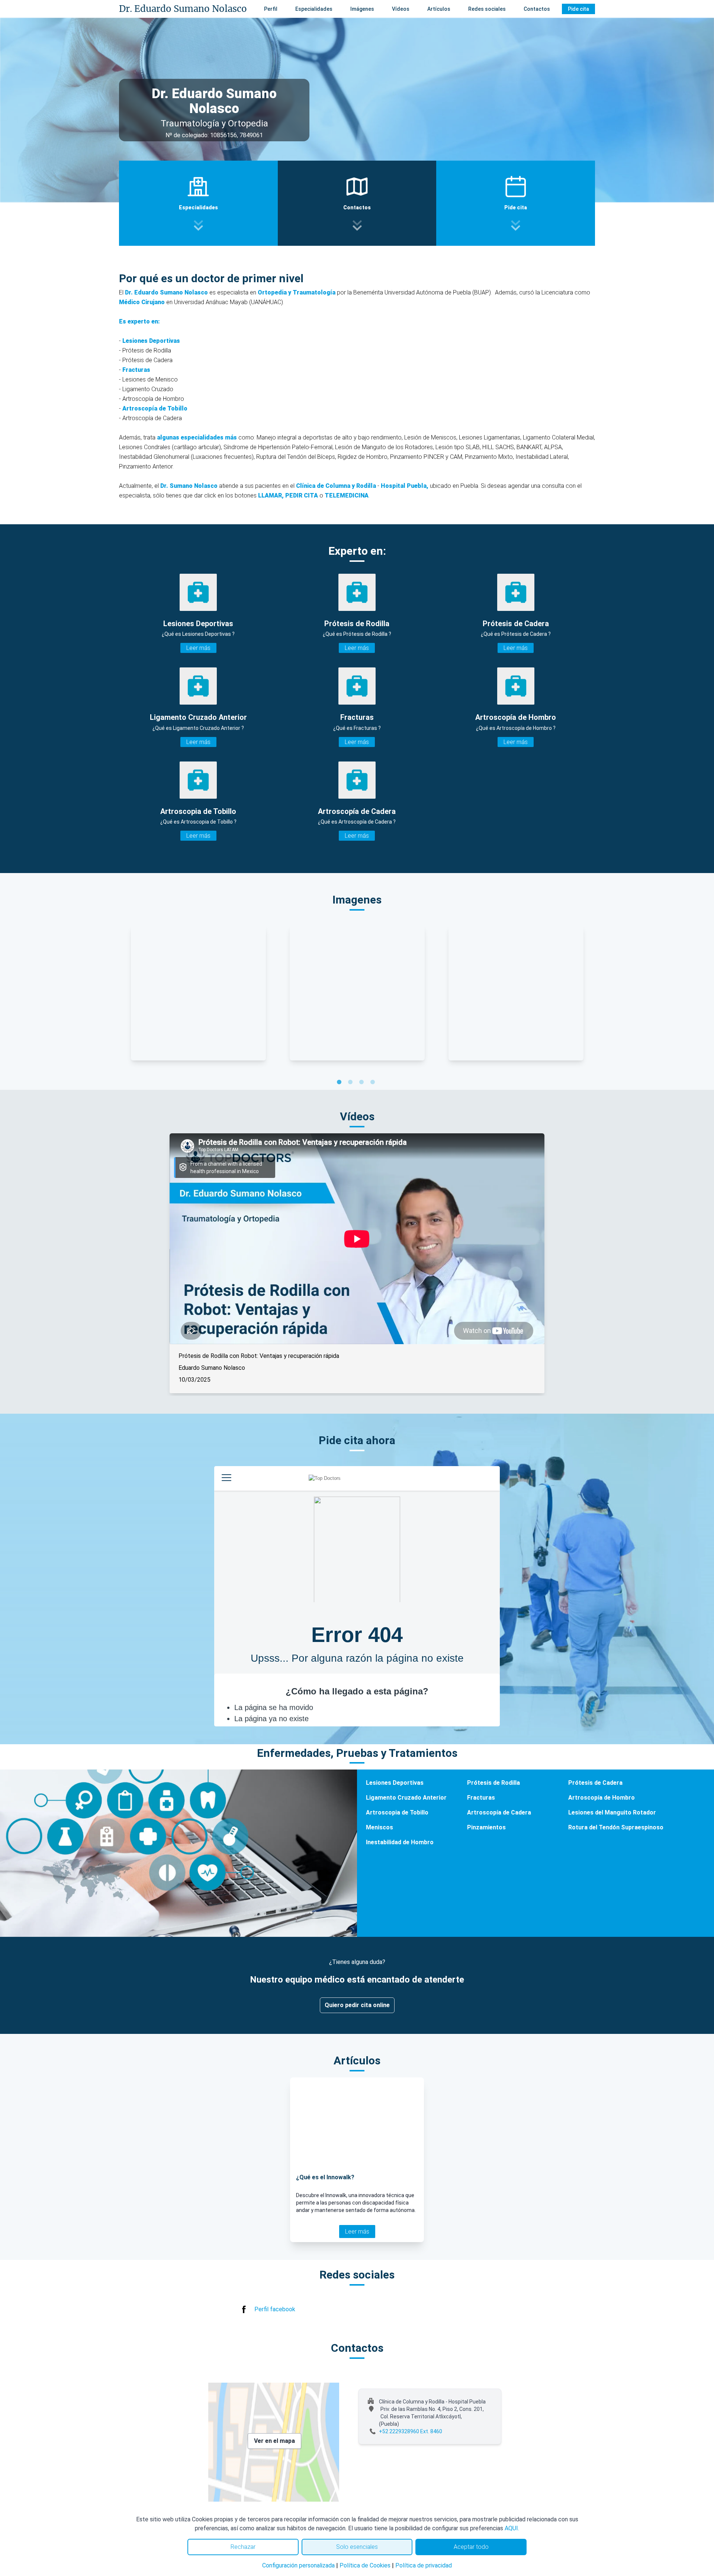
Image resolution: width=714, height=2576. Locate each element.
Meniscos (379, 1827)
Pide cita (578, 9)
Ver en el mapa (274, 2441)
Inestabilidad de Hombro (400, 1842)
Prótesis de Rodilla (493, 1783)
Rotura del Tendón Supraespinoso (616, 1827)
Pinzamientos (486, 1827)
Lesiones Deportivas (151, 341)
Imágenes (362, 9)
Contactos (537, 9)
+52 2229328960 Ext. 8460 (411, 2431)
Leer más (198, 648)
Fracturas (136, 370)
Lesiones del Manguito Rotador (612, 1812)
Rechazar (243, 2547)
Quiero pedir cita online (357, 2005)
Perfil (271, 9)
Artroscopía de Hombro (602, 1798)
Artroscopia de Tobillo (397, 1812)
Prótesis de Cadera (595, 1783)
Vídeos (401, 9)
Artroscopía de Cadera (499, 1812)
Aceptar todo (471, 2547)
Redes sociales (487, 9)
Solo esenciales (357, 2547)
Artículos (439, 9)
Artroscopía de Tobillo (155, 408)
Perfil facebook (275, 2309)
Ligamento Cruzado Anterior (406, 1798)
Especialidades (314, 9)
